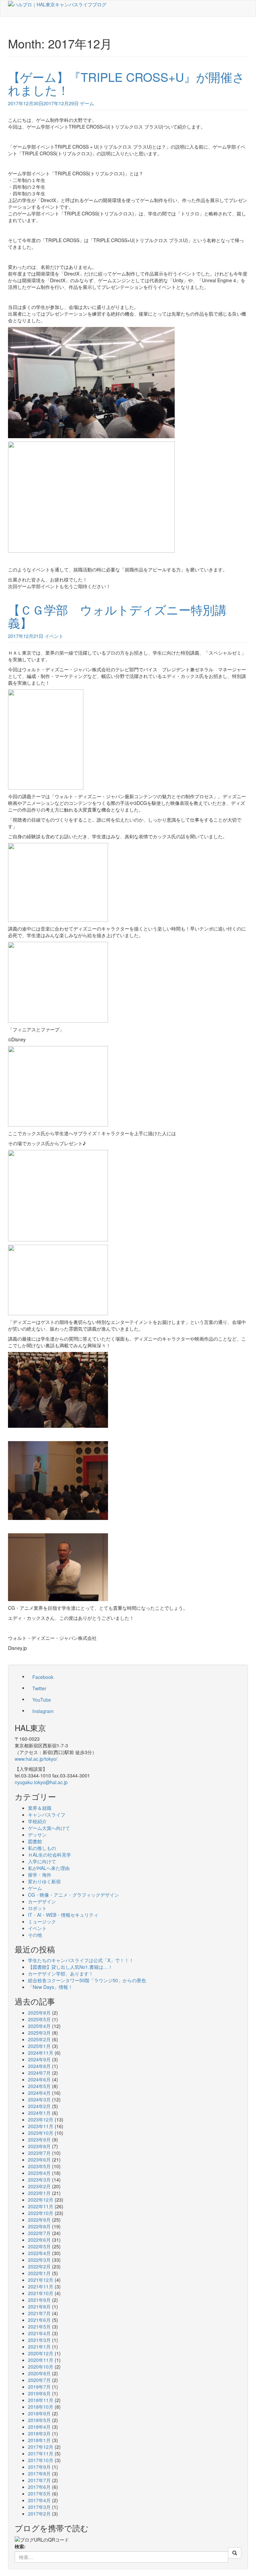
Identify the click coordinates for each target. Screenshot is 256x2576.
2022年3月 (39, 2260)
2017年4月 (39, 2500)
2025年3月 (39, 2033)
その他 (35, 1935)
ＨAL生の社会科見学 (49, 1855)
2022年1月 (39, 2273)
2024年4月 (39, 2093)
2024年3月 (39, 2099)
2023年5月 (39, 2166)
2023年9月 (39, 2139)
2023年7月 (39, 2153)
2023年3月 (39, 2180)
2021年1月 (39, 2347)
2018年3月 (39, 2433)
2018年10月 (41, 2407)
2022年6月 (39, 2240)
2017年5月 (39, 2494)
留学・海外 (40, 1875)
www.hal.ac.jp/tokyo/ (36, 1759)
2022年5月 (39, 2246)
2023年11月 (41, 2126)
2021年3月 (39, 2340)
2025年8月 (39, 2013)
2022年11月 (41, 2206)
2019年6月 (39, 2393)
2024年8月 (39, 2066)
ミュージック (42, 1921)
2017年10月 (41, 2460)
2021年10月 (41, 2293)
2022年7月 (39, 2233)
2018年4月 (39, 2427)
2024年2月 (39, 2106)
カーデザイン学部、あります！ (61, 1973)
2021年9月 (39, 2300)
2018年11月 (41, 2400)
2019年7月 (39, 2387)
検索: (20, 2546)
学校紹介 (37, 1821)
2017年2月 (39, 2514)
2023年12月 (41, 2119)
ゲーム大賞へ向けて (49, 1828)
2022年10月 (41, 2213)
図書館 (35, 1841)
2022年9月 (39, 2220)
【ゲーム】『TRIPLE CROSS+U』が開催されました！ (126, 83)
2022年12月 (41, 2200)
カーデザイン (42, 1901)
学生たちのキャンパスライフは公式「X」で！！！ (81, 1960)
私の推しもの (42, 1848)
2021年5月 (39, 2327)
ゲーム (87, 103)
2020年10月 (41, 2367)
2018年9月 (39, 2413)
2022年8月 (39, 2226)
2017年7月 (39, 2480)
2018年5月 (39, 2420)
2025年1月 (39, 2046)
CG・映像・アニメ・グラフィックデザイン (73, 1895)
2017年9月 (39, 2467)
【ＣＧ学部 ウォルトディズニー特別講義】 (117, 616)
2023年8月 (39, 2146)
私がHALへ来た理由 (49, 1868)
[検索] (235, 2553)
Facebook (43, 1677)
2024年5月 (39, 2086)
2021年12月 (41, 2280)
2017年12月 (41, 2447)
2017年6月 (39, 2487)
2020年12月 (41, 2353)
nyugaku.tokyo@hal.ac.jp (41, 1782)
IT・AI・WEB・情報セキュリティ (63, 1915)
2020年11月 (41, 2360)
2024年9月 (39, 2059)
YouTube (42, 1700)
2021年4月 (39, 2333)
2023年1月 (39, 2193)
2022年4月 (39, 2253)
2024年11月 (41, 2053)
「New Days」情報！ (50, 1987)
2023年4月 (39, 2173)
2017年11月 (41, 2453)
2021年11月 (41, 2286)
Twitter (39, 1688)
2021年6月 (39, 2320)
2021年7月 (39, 2313)
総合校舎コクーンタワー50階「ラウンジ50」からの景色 (87, 1980)
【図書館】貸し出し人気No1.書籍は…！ (70, 1967)
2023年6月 (39, 2160)
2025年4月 (39, 2026)
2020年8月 (39, 2373)
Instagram (43, 1711)
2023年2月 (39, 2186)
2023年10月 (41, 2133)
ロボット (37, 1908)
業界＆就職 (40, 1808)
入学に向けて (42, 1861)
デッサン (37, 1835)
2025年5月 (39, 2019)
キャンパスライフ (47, 1815)
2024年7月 (39, 2073)
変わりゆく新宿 (44, 1881)
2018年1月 (39, 2440)
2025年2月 (39, 2039)
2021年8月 (39, 2306)
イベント (54, 636)
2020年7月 (39, 2380)
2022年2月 (39, 2266)
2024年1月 (39, 2113)
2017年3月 (39, 2507)
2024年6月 (39, 2079)
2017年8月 (39, 2473)
